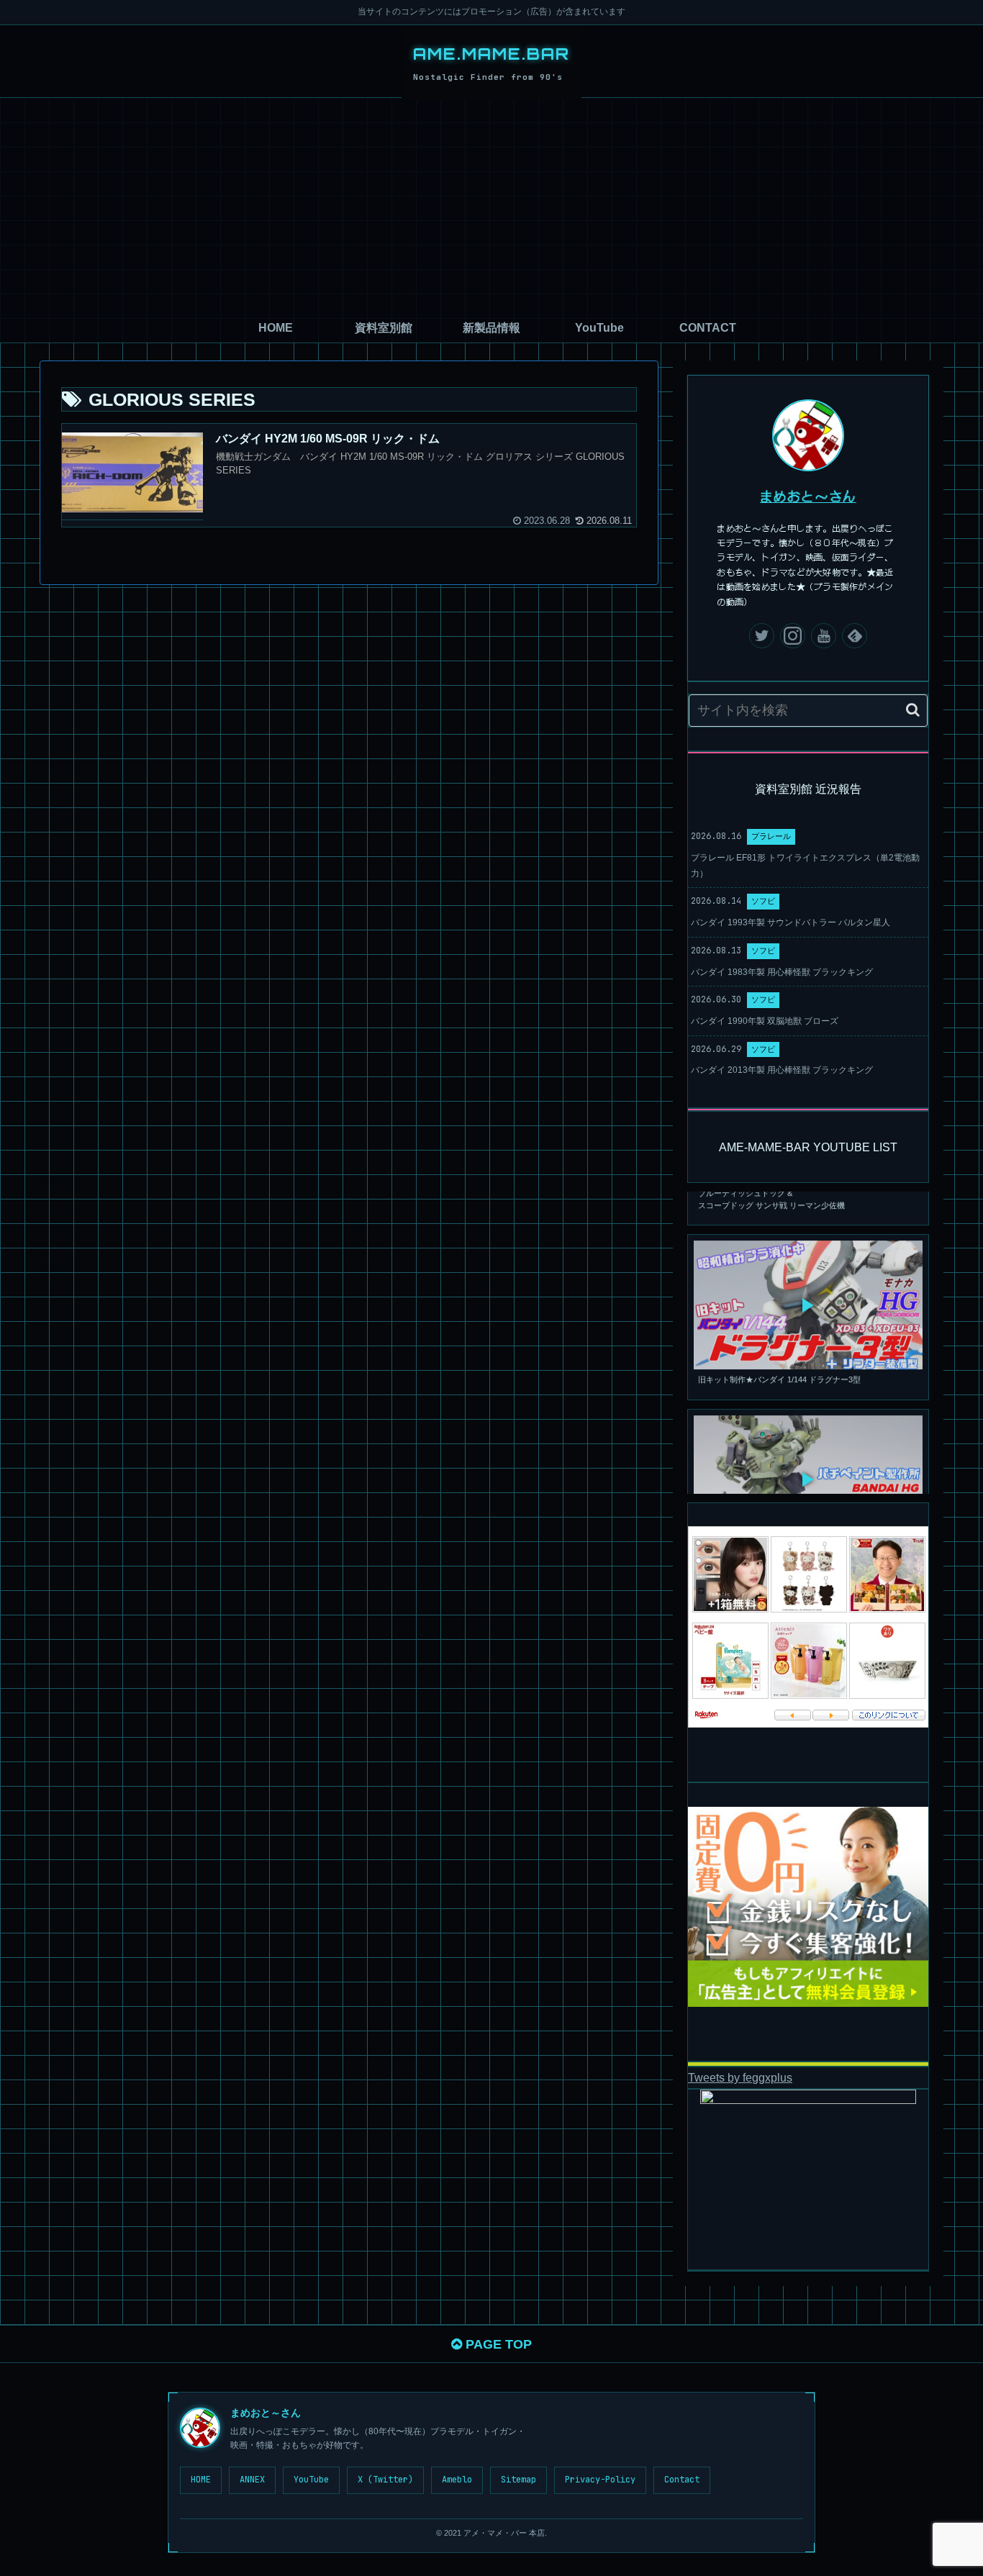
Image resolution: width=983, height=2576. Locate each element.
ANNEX (252, 2480)
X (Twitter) (385, 2480)
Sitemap (518, 2480)
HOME (201, 2480)
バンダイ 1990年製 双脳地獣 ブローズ (765, 1021)
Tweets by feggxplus (740, 2077)
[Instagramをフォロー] (793, 636)
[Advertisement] (491, 206)
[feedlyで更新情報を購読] (855, 636)
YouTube (311, 2480)
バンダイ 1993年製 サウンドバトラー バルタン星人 (791, 922)
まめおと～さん (808, 496)
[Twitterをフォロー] (762, 636)
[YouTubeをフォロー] (824, 636)
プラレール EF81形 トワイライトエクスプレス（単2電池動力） (805, 866)
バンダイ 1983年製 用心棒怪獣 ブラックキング (782, 972)
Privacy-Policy (600, 2480)
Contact (682, 2480)
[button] (913, 710)
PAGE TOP (497, 2344)
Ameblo (457, 2480)
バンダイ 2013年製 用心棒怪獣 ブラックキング (782, 1070)
